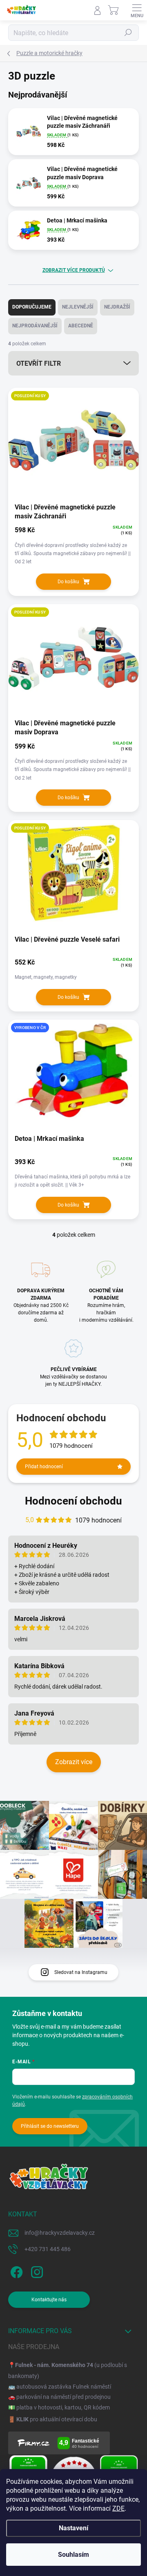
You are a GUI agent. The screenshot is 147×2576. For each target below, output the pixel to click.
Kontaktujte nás (49, 2300)
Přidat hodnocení (44, 1467)
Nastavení (73, 2528)
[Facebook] (15, 2271)
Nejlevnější (78, 307)
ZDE (118, 2508)
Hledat (128, 33)
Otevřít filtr (39, 363)
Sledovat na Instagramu (81, 1972)
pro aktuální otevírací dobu (57, 2419)
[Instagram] (36, 2271)
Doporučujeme (32, 307)
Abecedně (81, 326)
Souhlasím (73, 2555)
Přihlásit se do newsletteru (50, 2126)
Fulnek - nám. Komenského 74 (54, 2365)
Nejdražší (117, 307)
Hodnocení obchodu (73, 1501)
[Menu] (137, 10)
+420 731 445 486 (48, 2249)
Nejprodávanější (35, 326)
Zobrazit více (74, 1762)
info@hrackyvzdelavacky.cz (60, 2233)
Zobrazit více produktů (74, 270)
